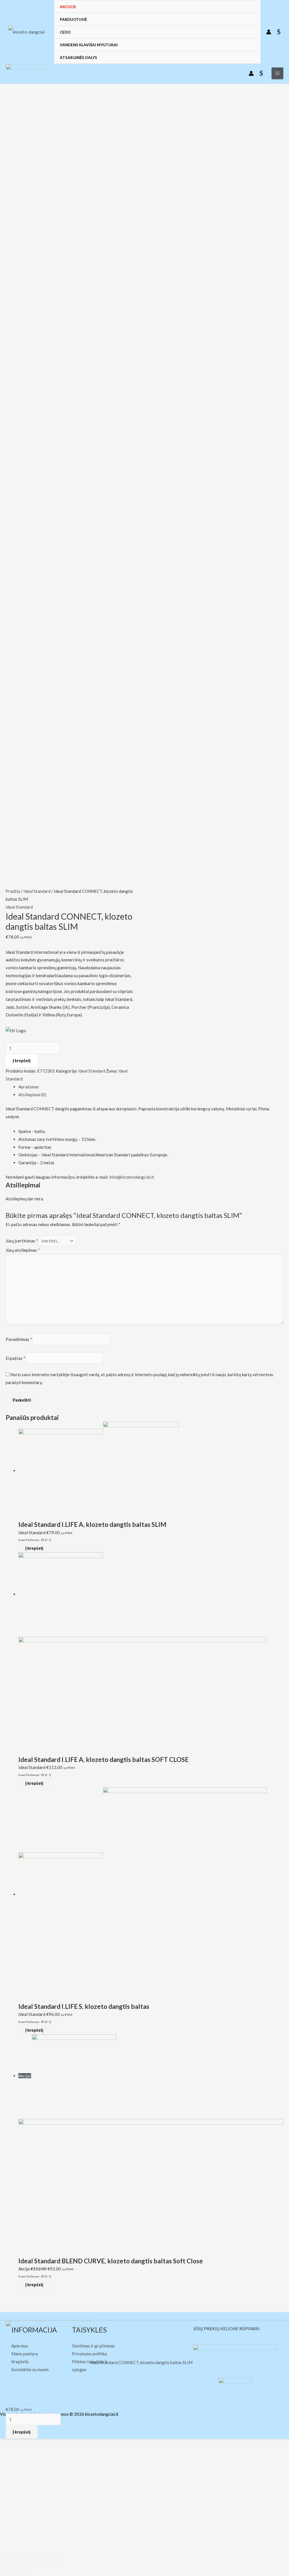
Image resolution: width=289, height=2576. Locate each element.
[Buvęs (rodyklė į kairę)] (7, 2571)
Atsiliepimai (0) (32, 1095)
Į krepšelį (22, 1060)
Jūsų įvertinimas (22, 1241)
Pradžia (13, 891)
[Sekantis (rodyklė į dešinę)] (22, 2571)
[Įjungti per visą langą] (37, 2562)
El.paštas (16, 1358)
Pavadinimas (19, 1339)
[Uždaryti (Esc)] (7, 2562)
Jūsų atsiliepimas (23, 1250)
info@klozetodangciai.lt (132, 1177)
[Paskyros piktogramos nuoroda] (269, 32)
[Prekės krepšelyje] (280, 32)
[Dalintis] (22, 2562)
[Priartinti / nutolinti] (52, 2562)
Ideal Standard (37, 891)
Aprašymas (29, 1087)
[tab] (151, 1087)
